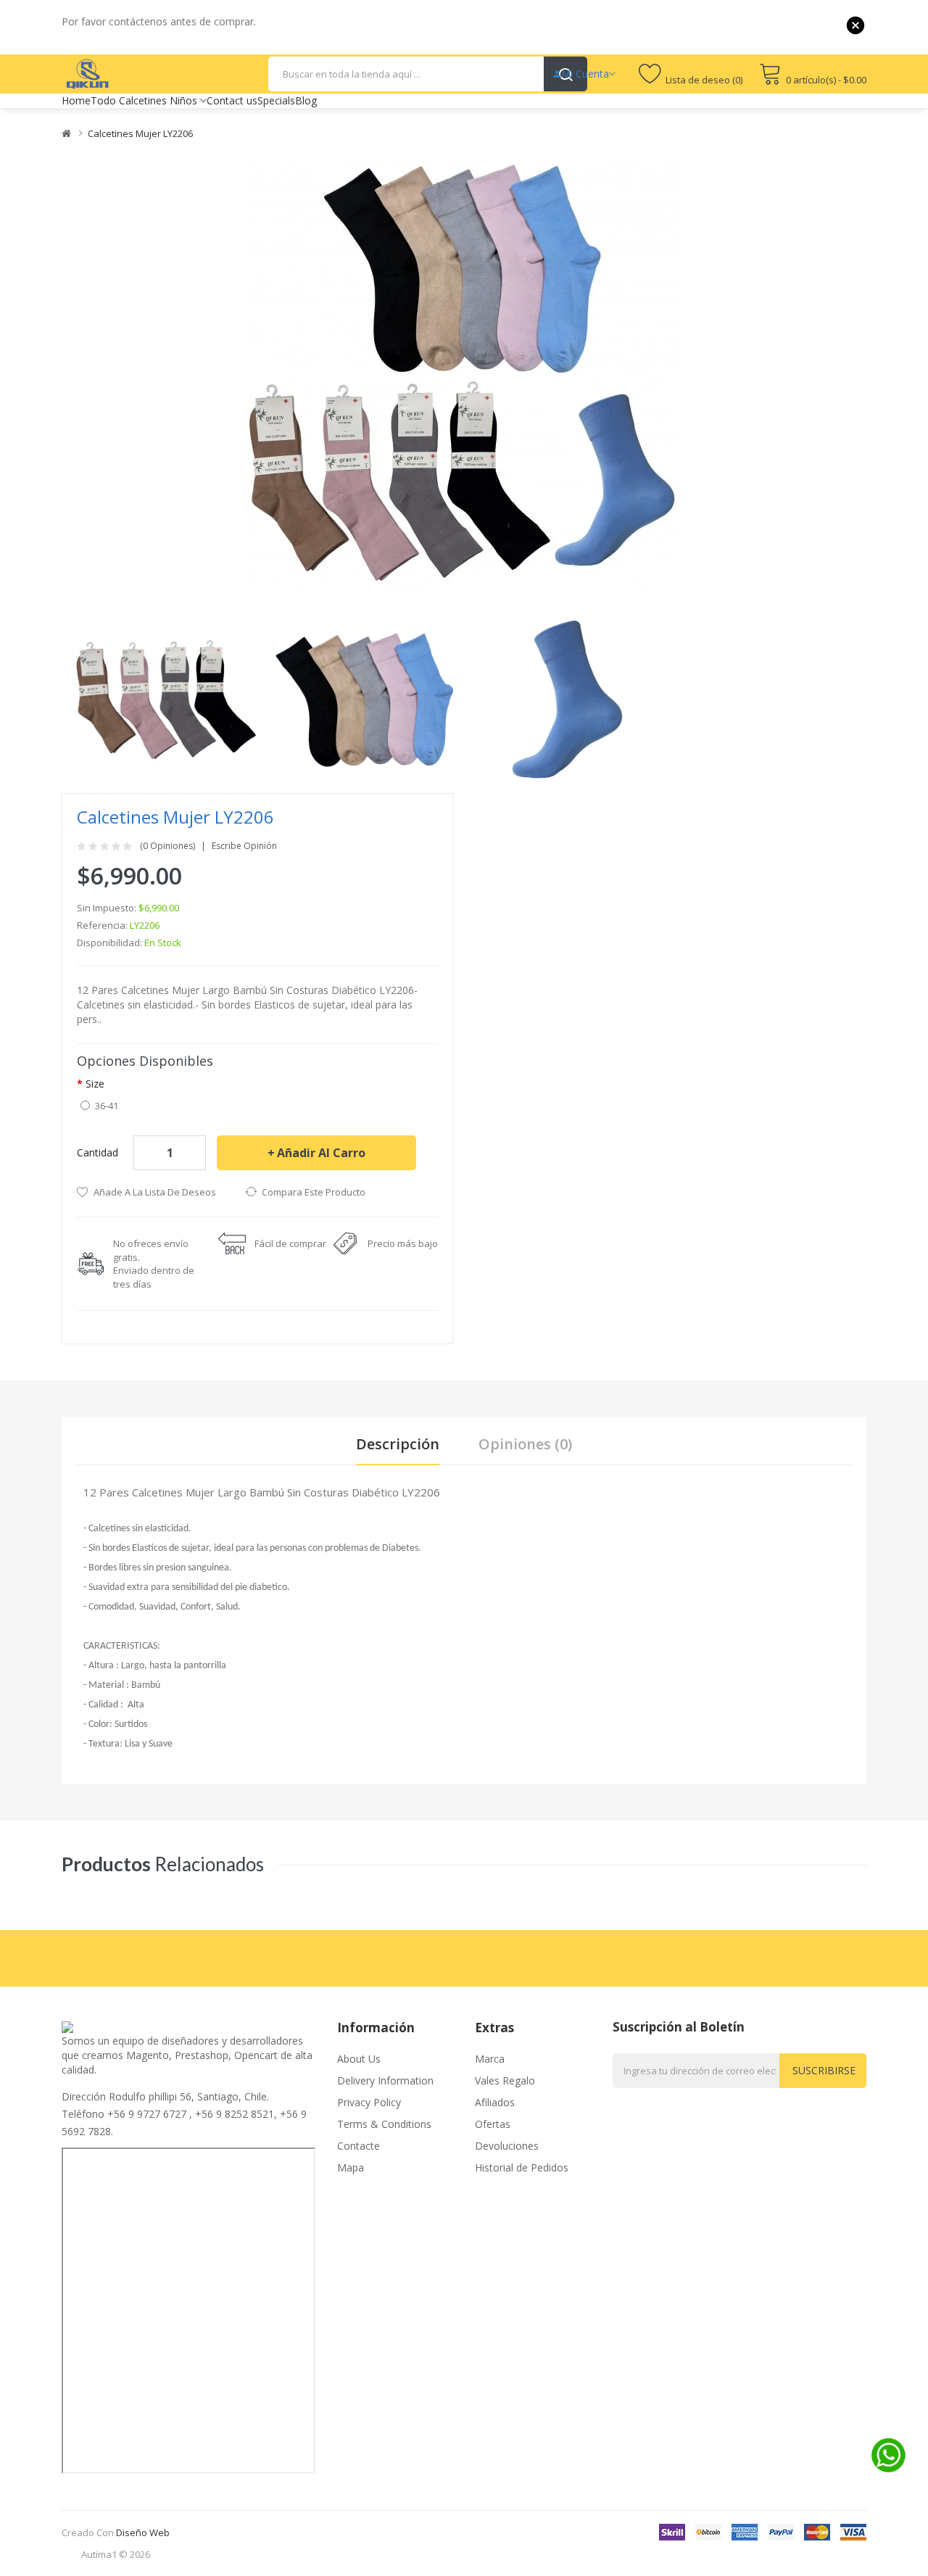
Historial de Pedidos (522, 2167)
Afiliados (495, 2102)
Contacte (359, 2146)
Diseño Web (143, 2532)
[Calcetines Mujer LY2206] (165, 699)
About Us (359, 2059)
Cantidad (98, 1152)
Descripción (398, 1444)
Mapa (351, 2167)
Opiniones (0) (525, 1444)
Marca (490, 2059)
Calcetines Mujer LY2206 (140, 133)
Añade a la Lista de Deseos (155, 1192)
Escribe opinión (244, 846)
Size (95, 1084)
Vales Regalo (505, 2080)
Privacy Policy (369, 2102)
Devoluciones (507, 2146)
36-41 (107, 1106)
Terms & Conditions (384, 2124)
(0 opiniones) (167, 846)
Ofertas (493, 2124)
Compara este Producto (314, 1192)
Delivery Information (385, 2080)
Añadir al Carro (321, 1153)
